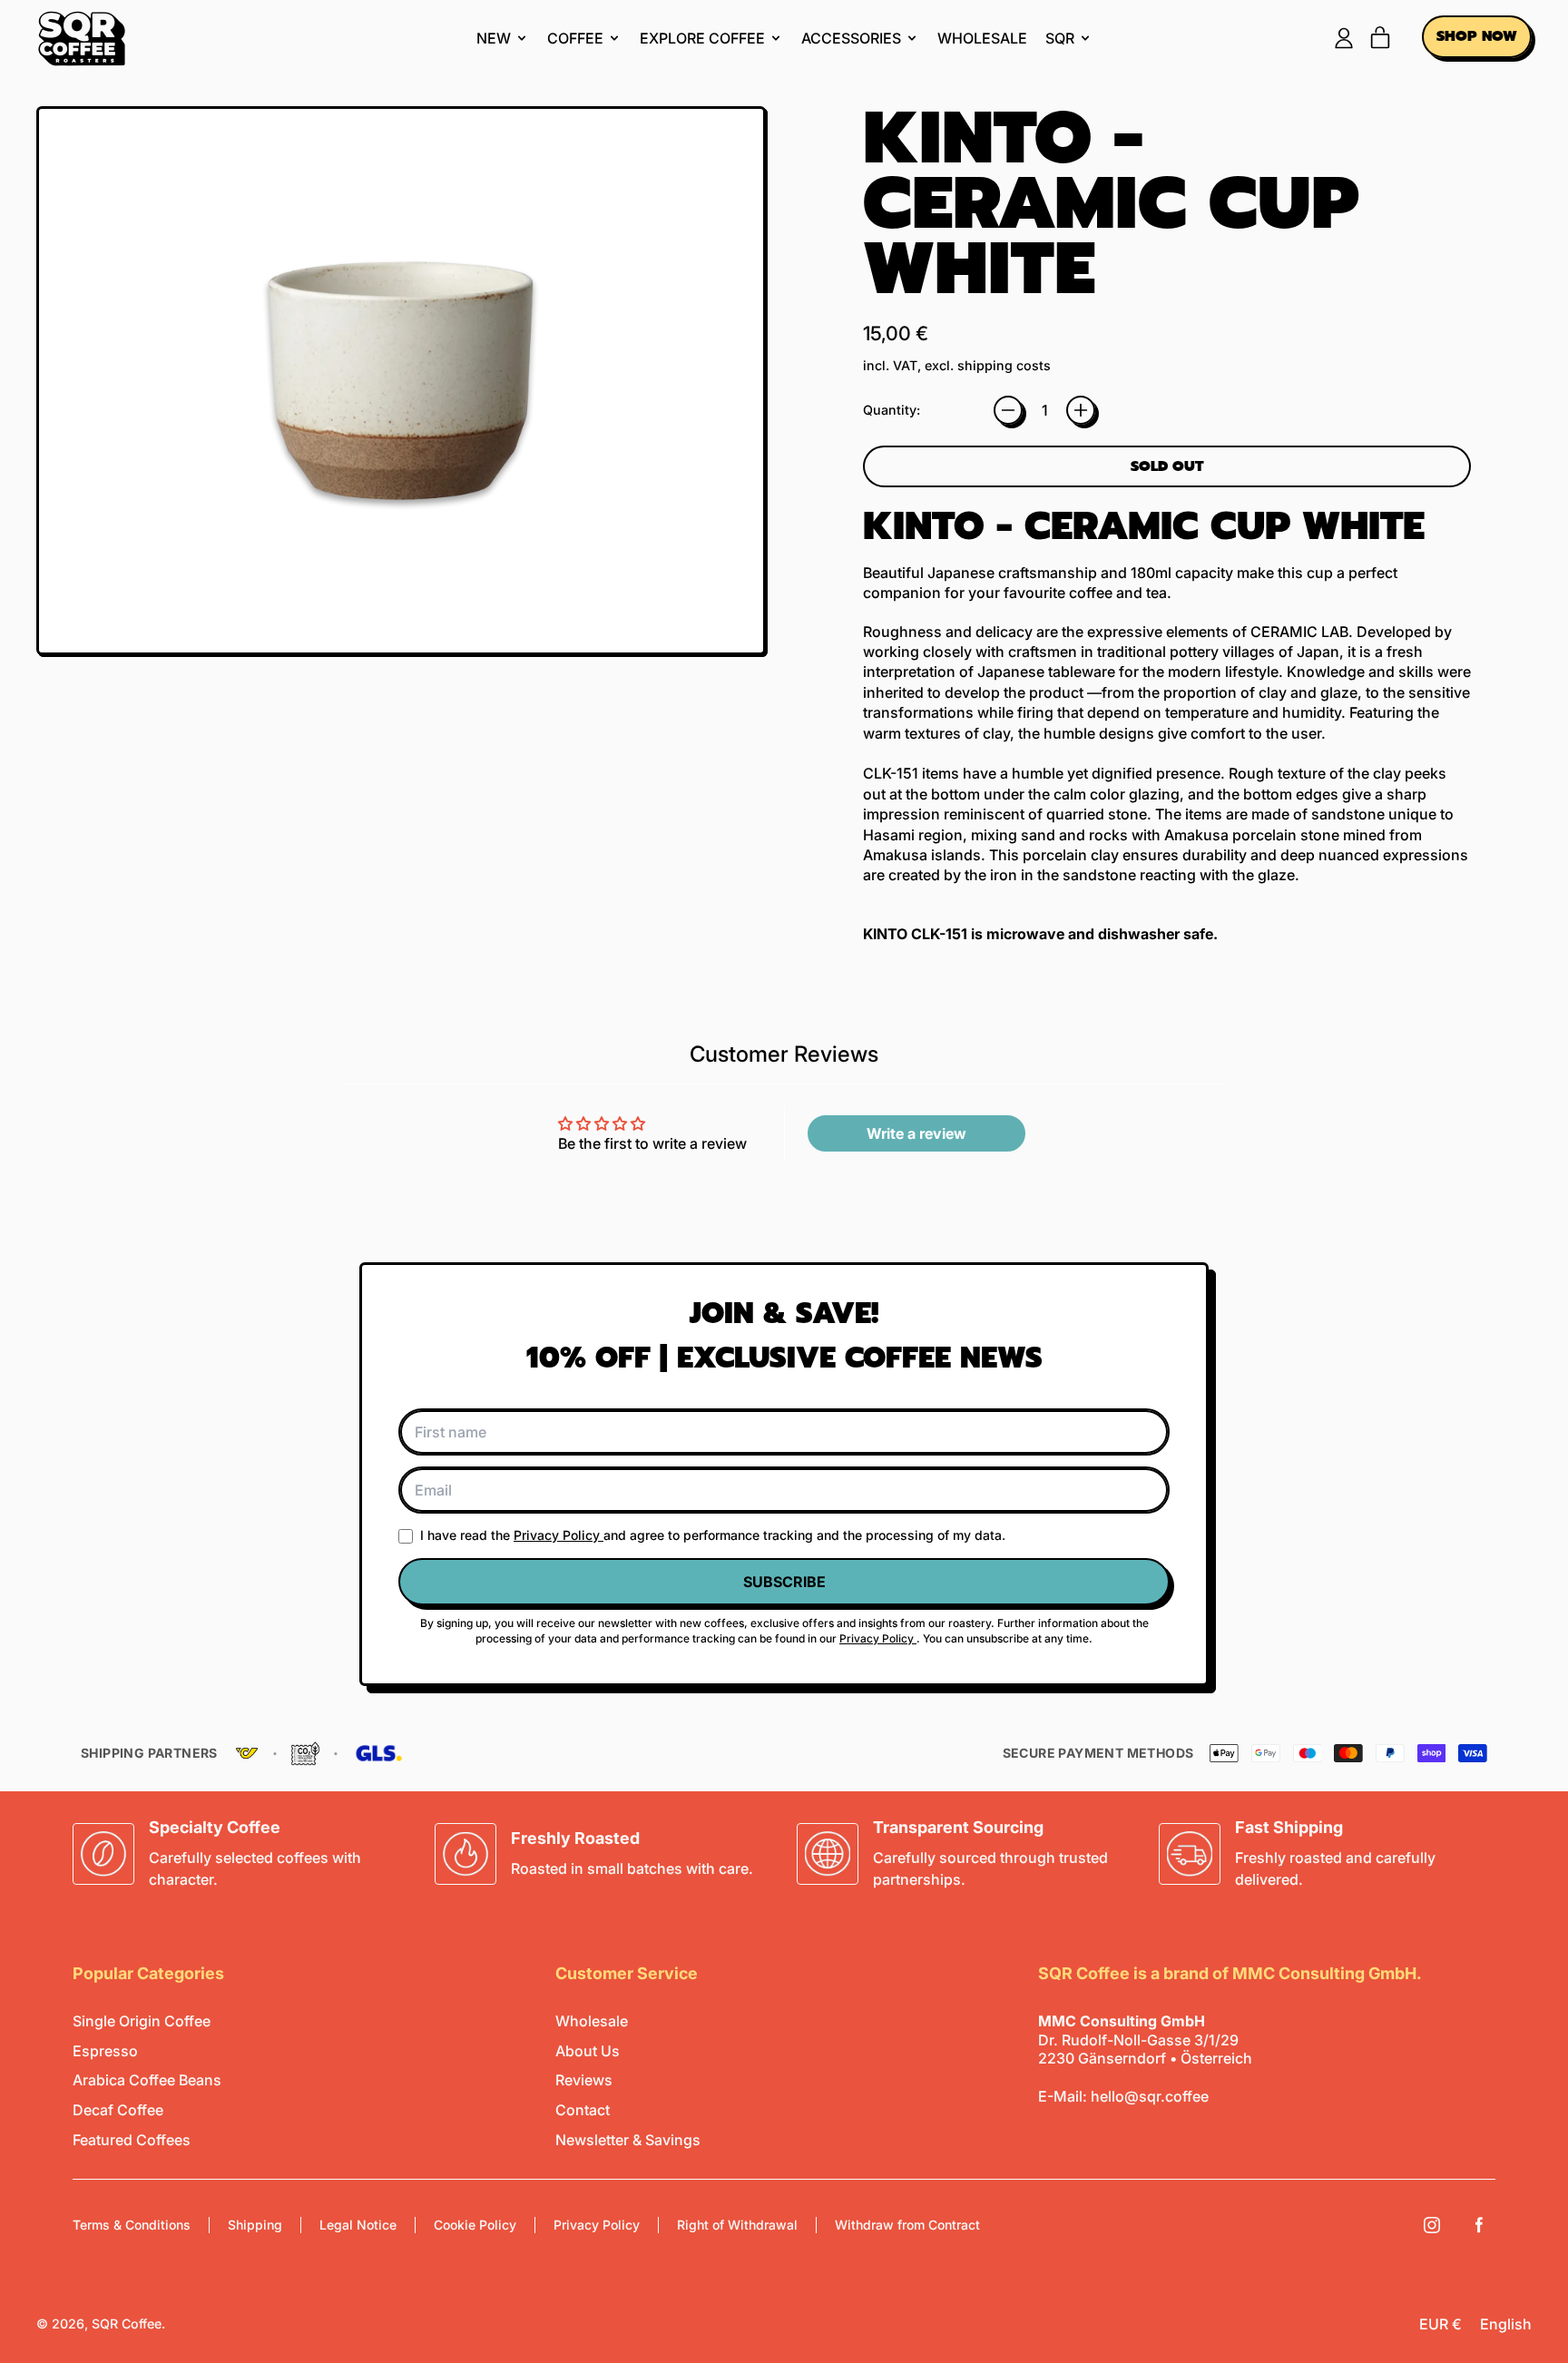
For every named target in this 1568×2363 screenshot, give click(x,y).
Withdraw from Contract (907, 2225)
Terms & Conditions (132, 2225)
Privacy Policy (559, 1535)
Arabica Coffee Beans (147, 2080)
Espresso (105, 2051)
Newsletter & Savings (628, 2140)
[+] (1081, 410)
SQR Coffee (127, 2324)
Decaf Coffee (118, 2110)
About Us (588, 2051)
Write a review (916, 1133)
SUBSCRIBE (784, 1582)
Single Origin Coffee (142, 2021)
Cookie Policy (475, 2225)
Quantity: (892, 410)
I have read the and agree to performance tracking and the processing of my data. (713, 1535)
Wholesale (982, 38)
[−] (1008, 410)
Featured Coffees (132, 2140)
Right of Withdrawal (737, 2225)
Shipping (255, 2225)
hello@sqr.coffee (1150, 2096)
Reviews (584, 2080)
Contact (583, 2110)
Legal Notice (358, 2225)
